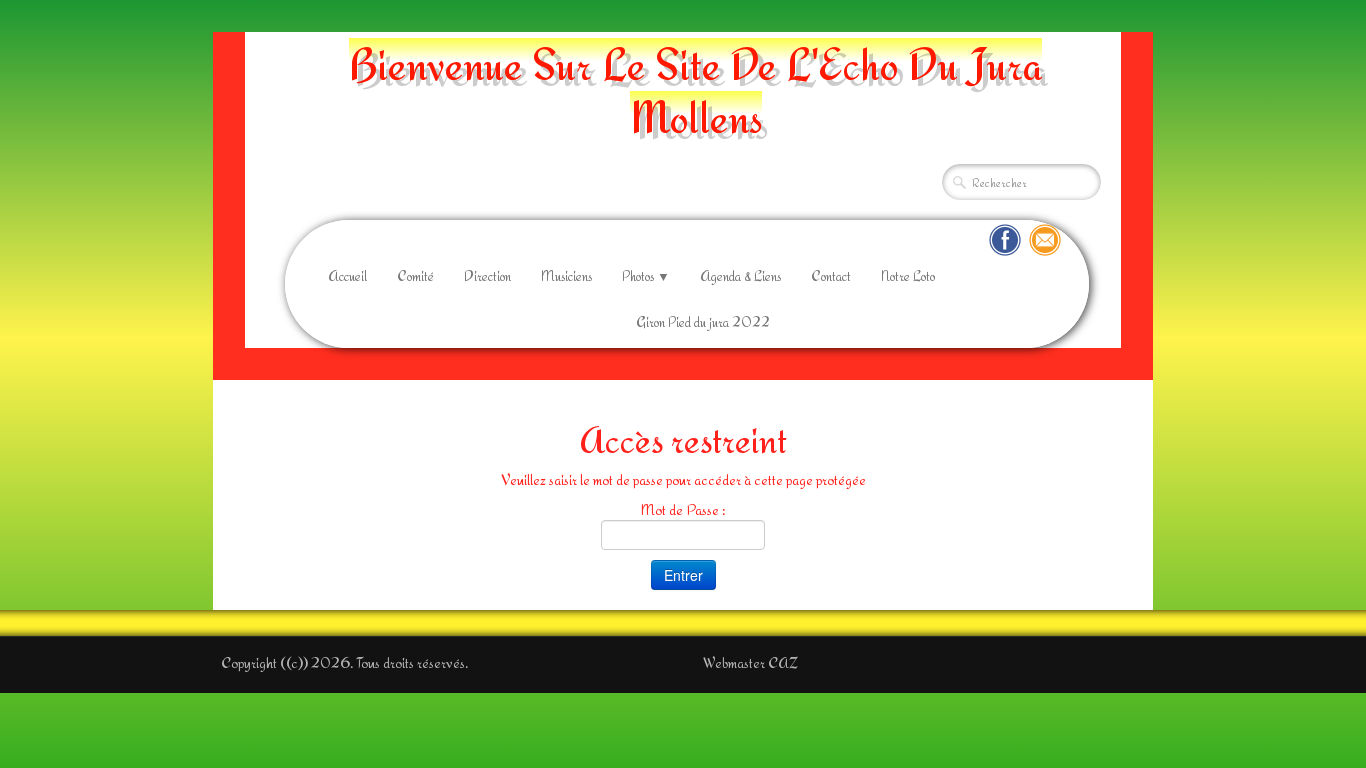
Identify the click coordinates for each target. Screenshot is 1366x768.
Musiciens (566, 276)
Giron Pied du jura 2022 (703, 322)
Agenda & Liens (740, 276)
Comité (415, 276)
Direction (487, 276)
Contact (831, 276)
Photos (646, 276)
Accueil (347, 276)
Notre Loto (908, 276)
